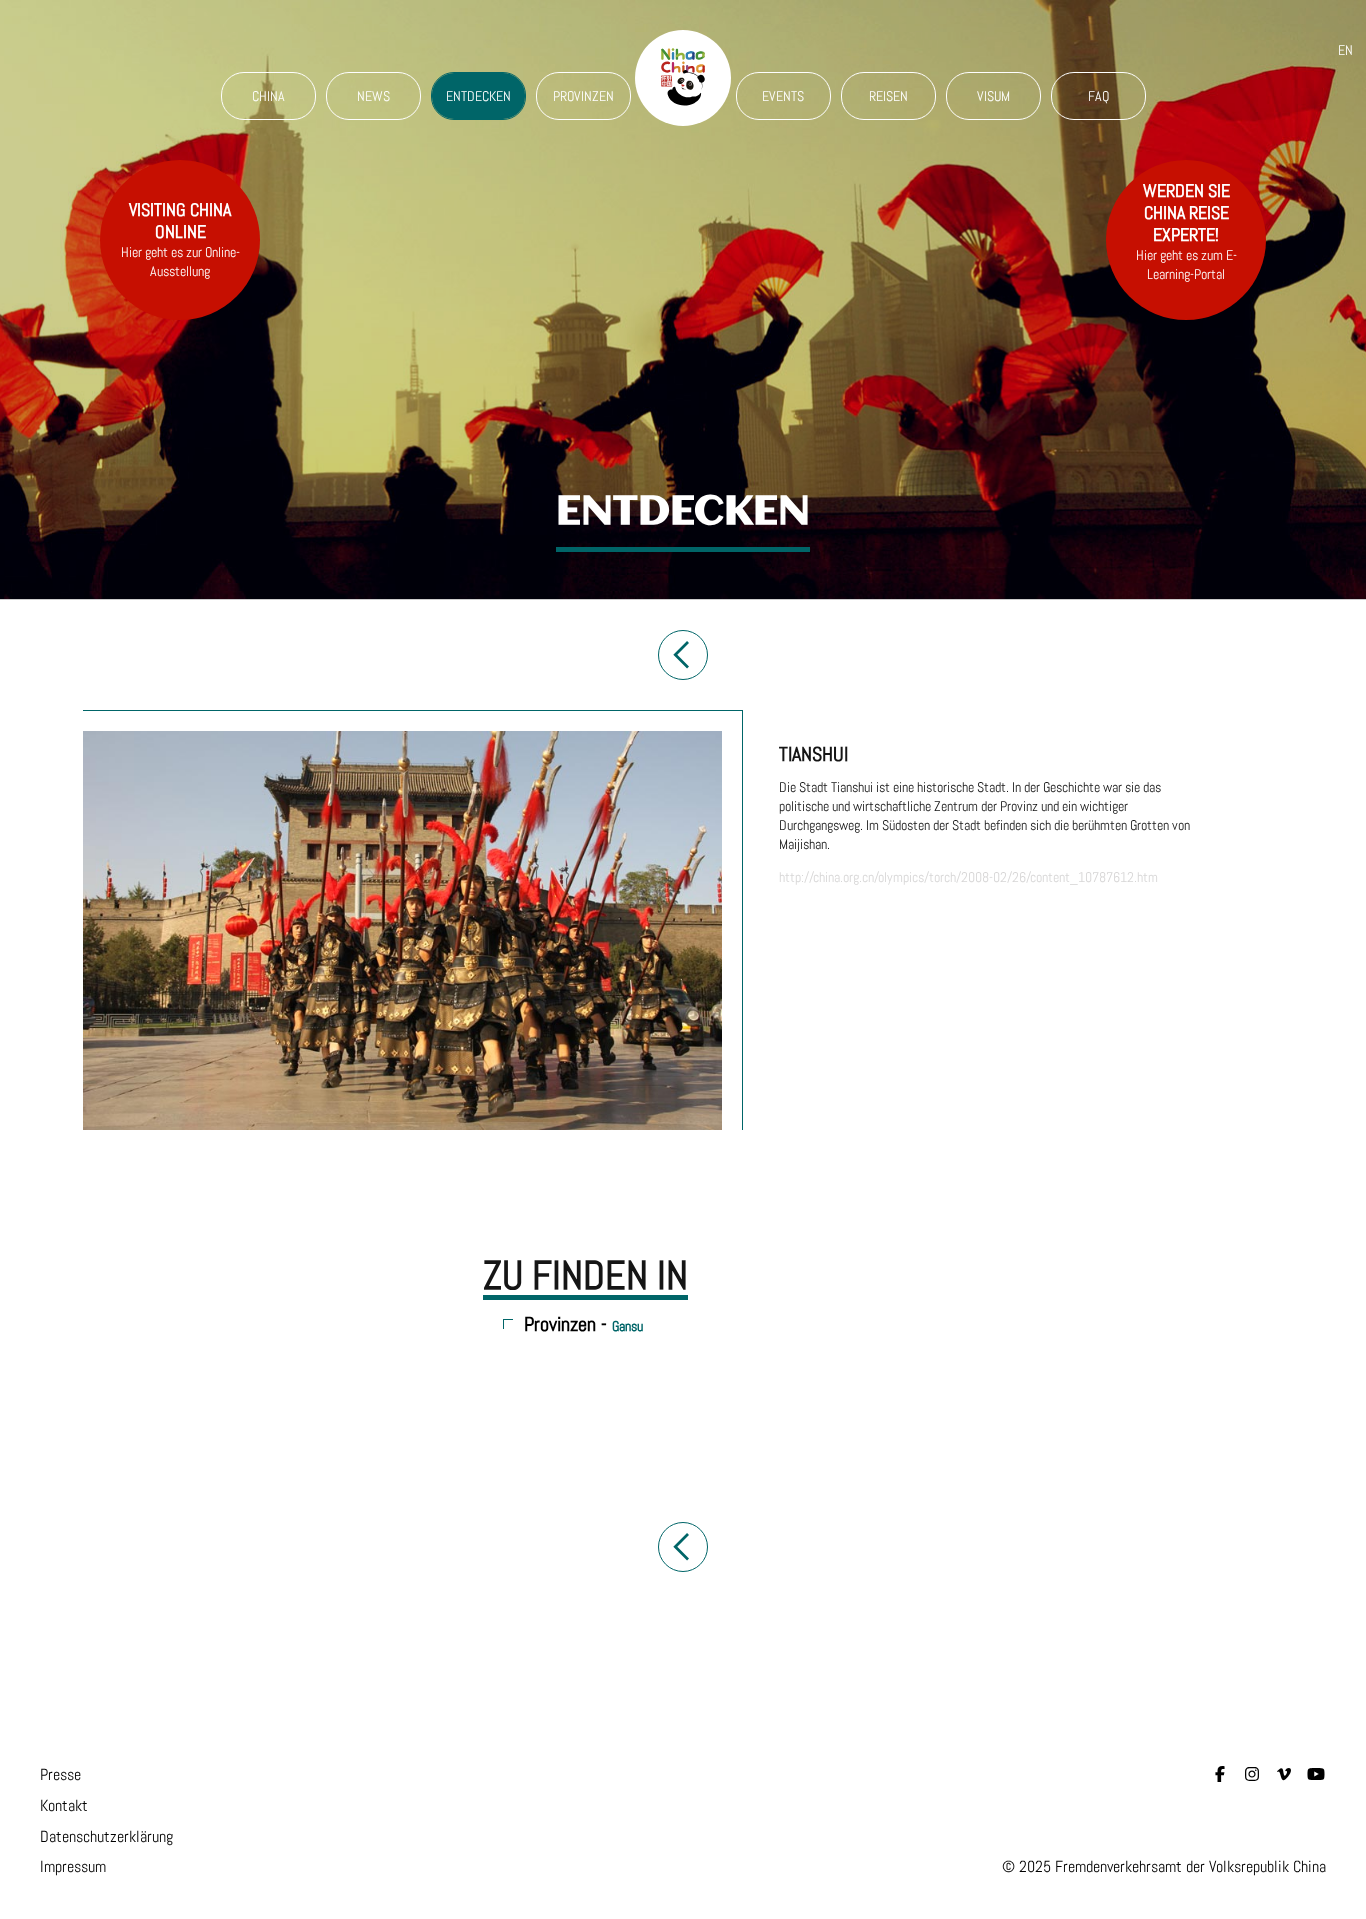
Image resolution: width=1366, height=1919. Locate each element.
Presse (60, 1774)
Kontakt (64, 1805)
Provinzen (583, 96)
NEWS (373, 96)
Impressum (73, 1866)
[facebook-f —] (1220, 1774)
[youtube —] (1316, 1774)
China (268, 96)
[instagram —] (1252, 1774)
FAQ (1098, 96)
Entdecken (478, 96)
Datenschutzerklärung (106, 1836)
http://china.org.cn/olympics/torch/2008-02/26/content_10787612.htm (968, 877)
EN (1345, 50)
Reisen (888, 96)
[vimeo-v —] (1284, 1774)
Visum (993, 96)
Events (783, 96)
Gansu (627, 1326)
